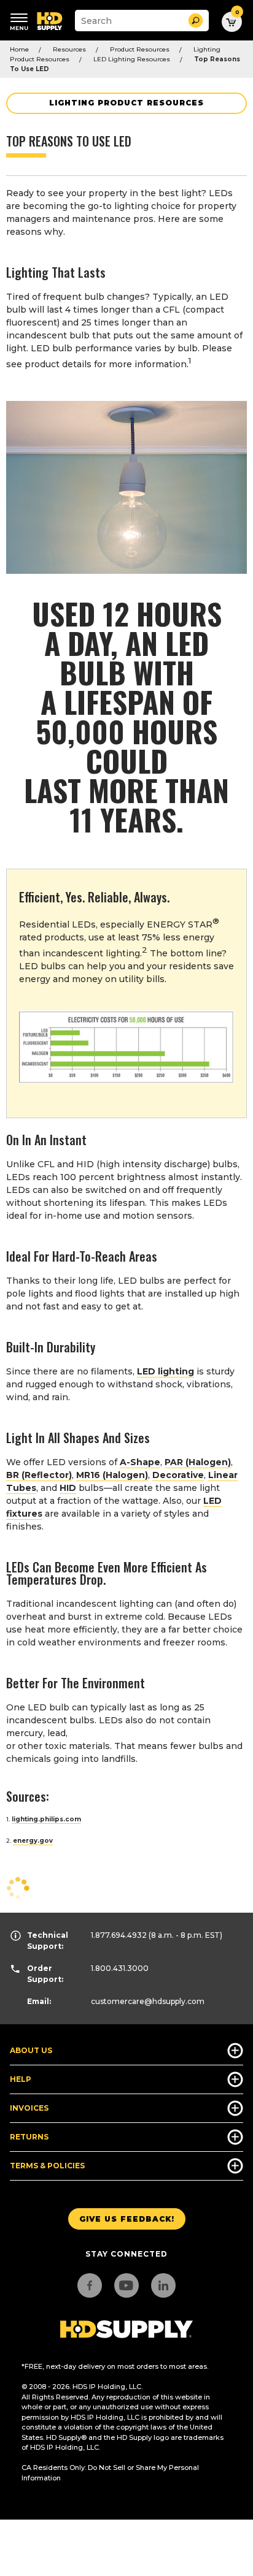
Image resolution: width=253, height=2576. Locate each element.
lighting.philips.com (46, 1819)
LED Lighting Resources (132, 59)
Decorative (178, 1475)
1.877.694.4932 (119, 1935)
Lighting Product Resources (126, 103)
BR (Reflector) (39, 1475)
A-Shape (140, 1462)
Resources (69, 49)
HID (68, 1488)
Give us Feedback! (127, 2219)
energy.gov (33, 1841)
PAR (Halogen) (198, 1462)
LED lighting (165, 1371)
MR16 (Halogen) (112, 1475)
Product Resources (140, 49)
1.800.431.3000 (120, 1968)
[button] (196, 21)
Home (19, 49)
